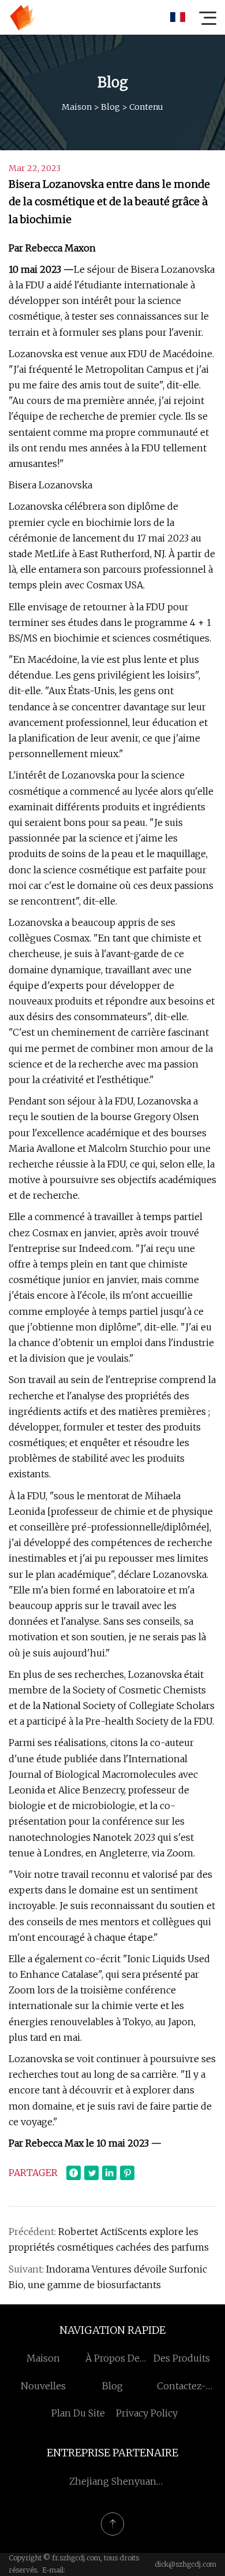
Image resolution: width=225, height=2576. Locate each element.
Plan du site (78, 2413)
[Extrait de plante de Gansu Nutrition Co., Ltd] (22, 17)
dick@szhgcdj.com (185, 2564)
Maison (77, 107)
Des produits (182, 2358)
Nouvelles (43, 2386)
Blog (110, 107)
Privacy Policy (147, 2413)
